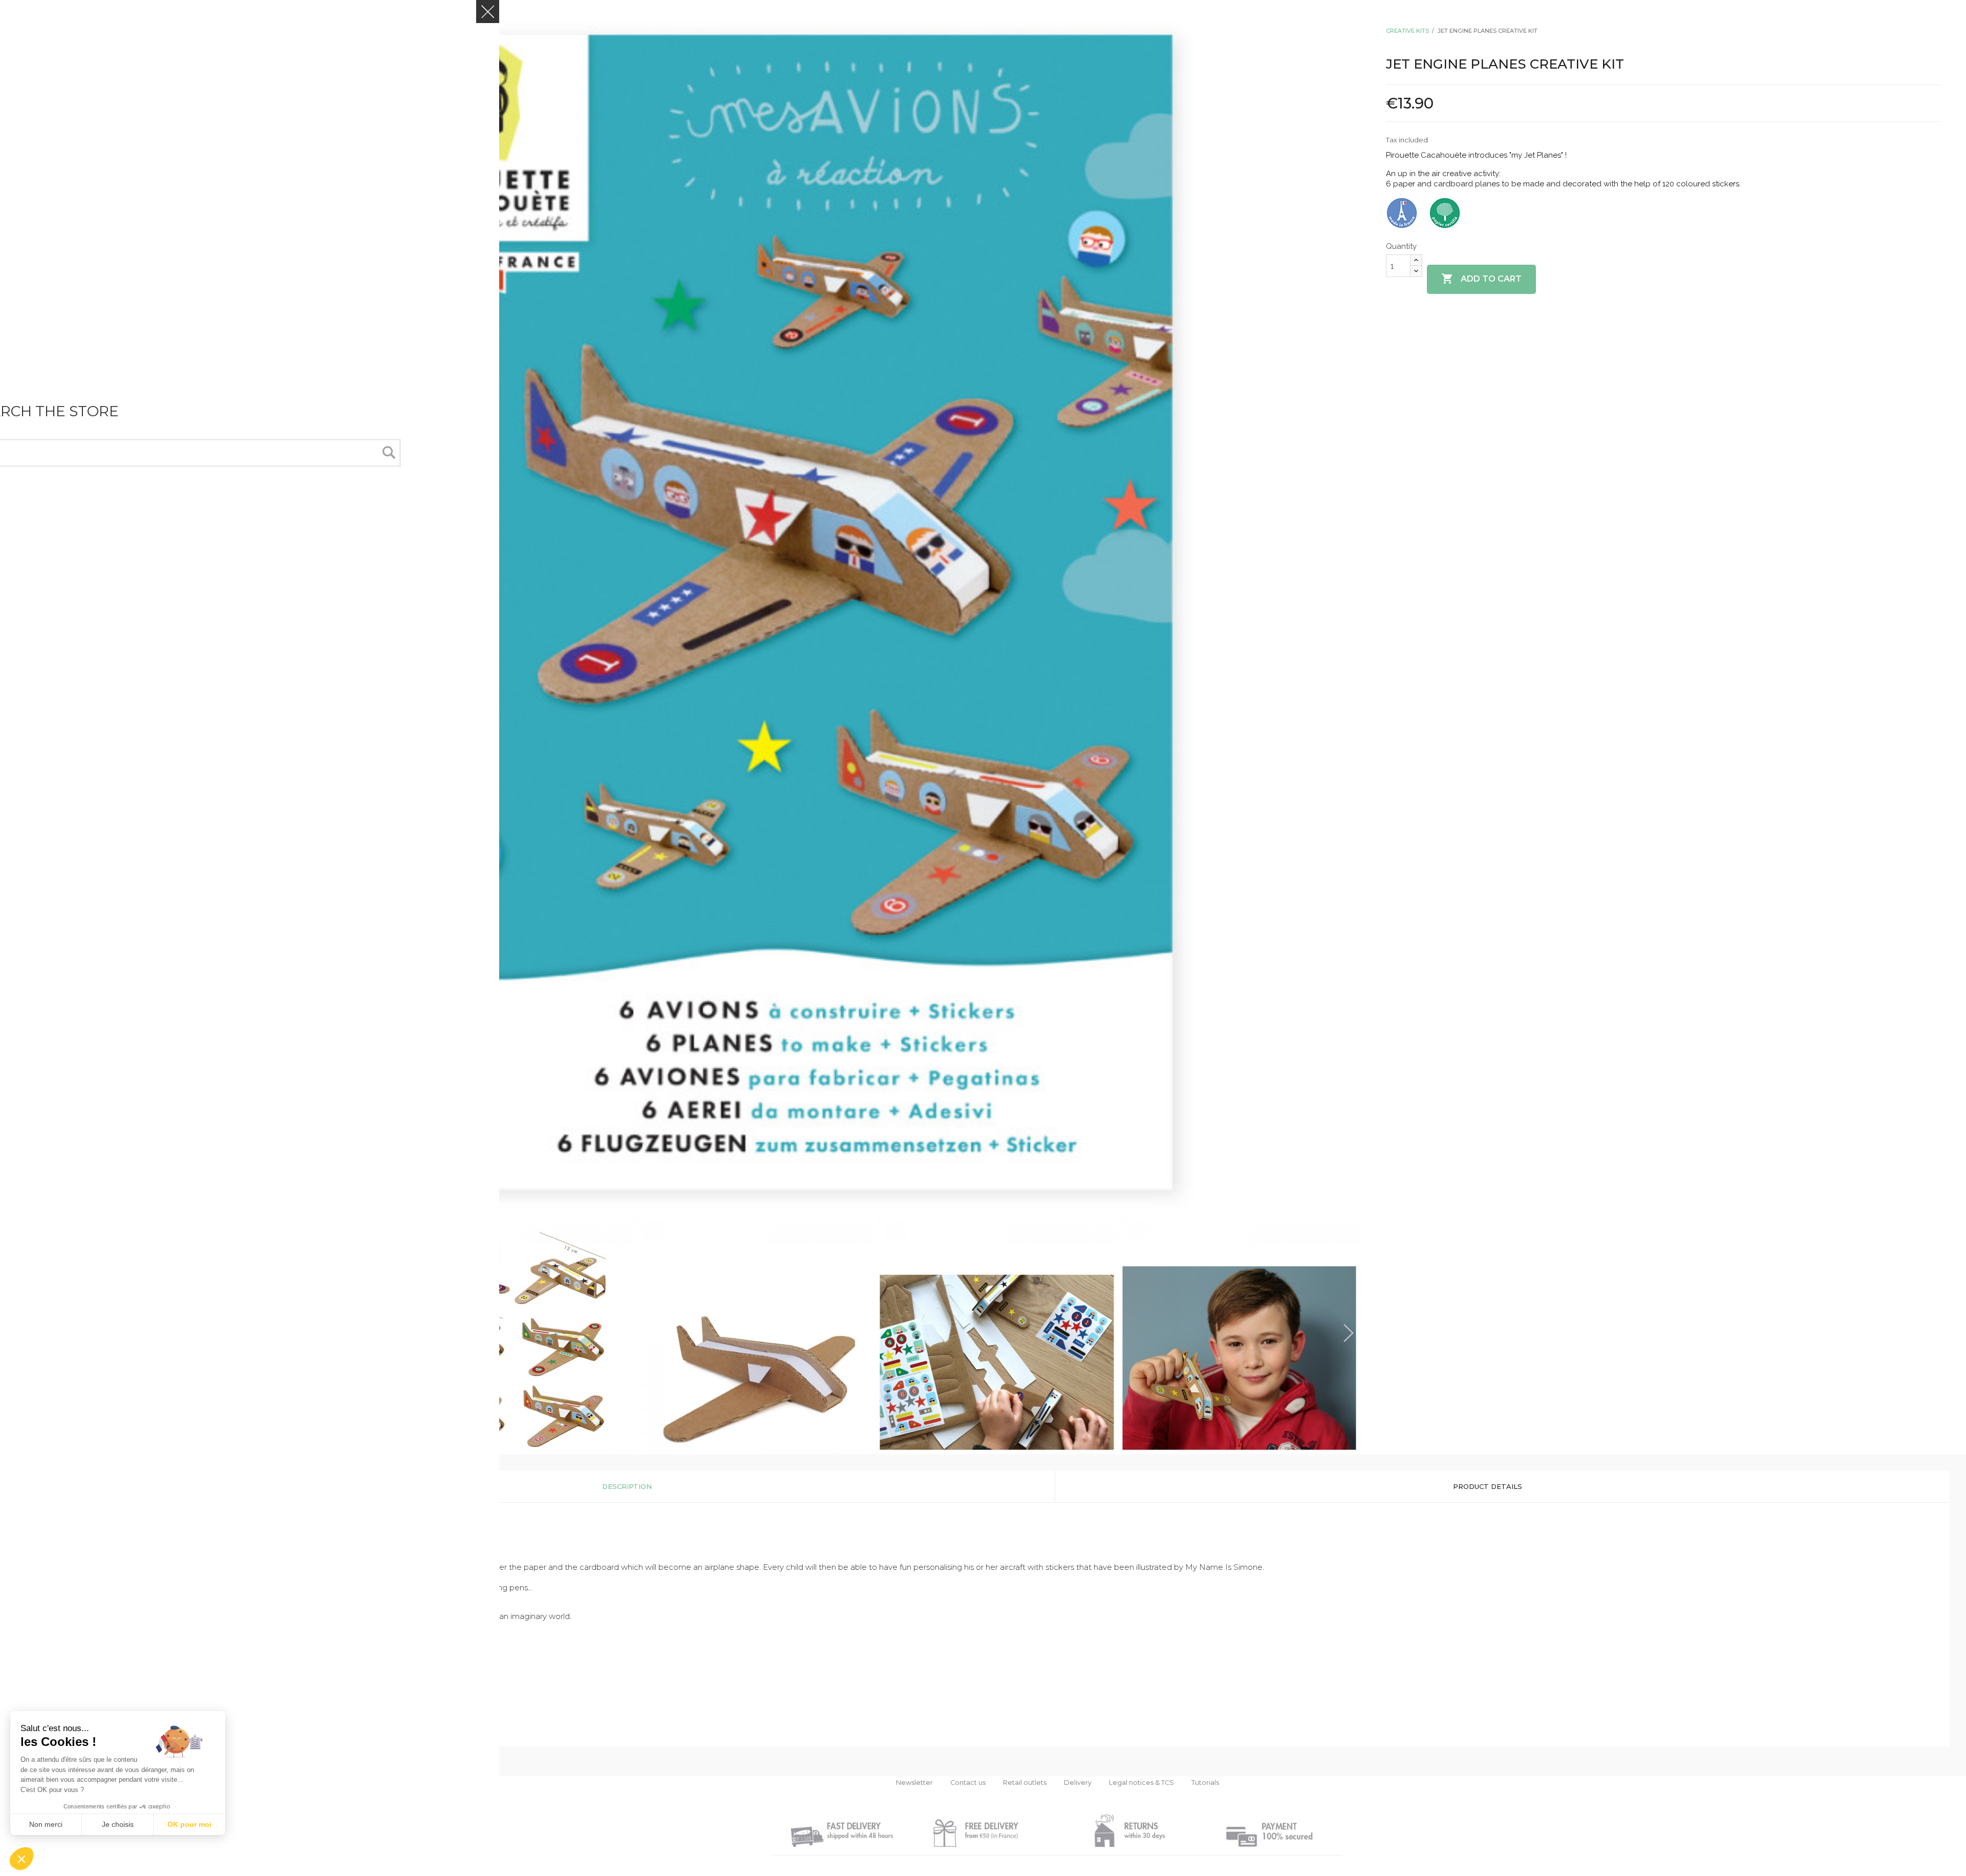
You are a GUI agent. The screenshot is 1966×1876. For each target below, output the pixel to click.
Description (627, 1486)
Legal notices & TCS (1141, 1783)
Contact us (968, 1783)
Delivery (1078, 1783)
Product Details (1488, 1486)
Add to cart (1481, 279)
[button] (22, 1859)
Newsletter (914, 1783)
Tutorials (1205, 1783)
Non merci (46, 1824)
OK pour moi (189, 1824)
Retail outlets (1025, 1783)
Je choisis (118, 1824)
